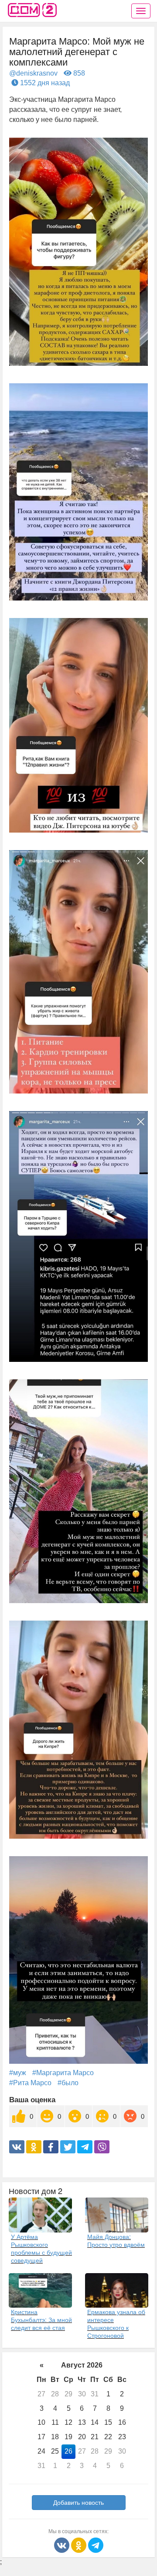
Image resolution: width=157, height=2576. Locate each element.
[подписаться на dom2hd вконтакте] (63, 2545)
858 (78, 73)
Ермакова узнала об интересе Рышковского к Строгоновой (116, 2323)
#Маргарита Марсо (63, 2073)
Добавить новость (78, 2503)
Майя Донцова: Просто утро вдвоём (116, 2240)
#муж (18, 2073)
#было (68, 2083)
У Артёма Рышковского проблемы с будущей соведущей (41, 2248)
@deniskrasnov (33, 73)
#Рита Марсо (30, 2083)
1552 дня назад (44, 83)
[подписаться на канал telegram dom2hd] (96, 2545)
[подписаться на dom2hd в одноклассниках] (80, 2545)
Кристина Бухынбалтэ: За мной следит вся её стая (41, 2319)
